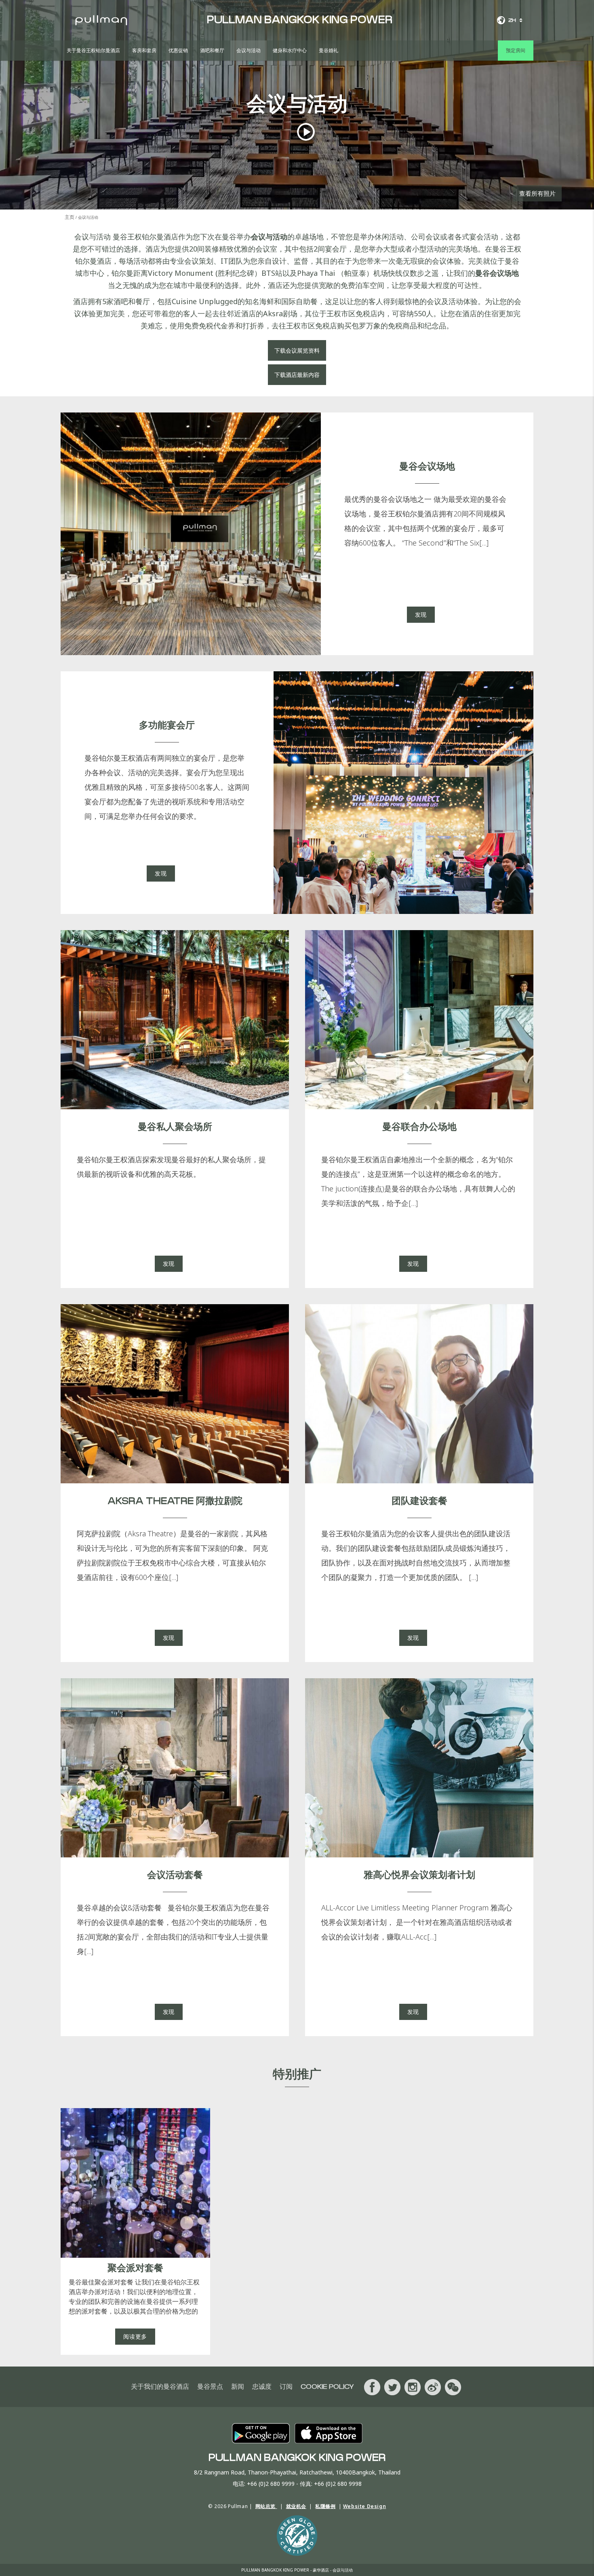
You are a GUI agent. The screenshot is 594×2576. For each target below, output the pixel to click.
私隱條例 (325, 2506)
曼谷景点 (210, 2387)
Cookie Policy (327, 2387)
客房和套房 (144, 51)
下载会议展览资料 (297, 350)
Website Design (364, 2506)
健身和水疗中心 (290, 51)
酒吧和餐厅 (212, 51)
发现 (421, 614)
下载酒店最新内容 (297, 375)
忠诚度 (262, 2387)
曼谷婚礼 (329, 51)
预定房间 (516, 51)
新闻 (238, 2387)
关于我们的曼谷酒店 (160, 2387)
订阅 (286, 2387)
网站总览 (266, 2506)
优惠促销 (178, 51)
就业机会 (296, 2506)
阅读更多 (135, 2336)
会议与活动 (249, 51)
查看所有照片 (537, 193)
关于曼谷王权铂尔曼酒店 (93, 51)
